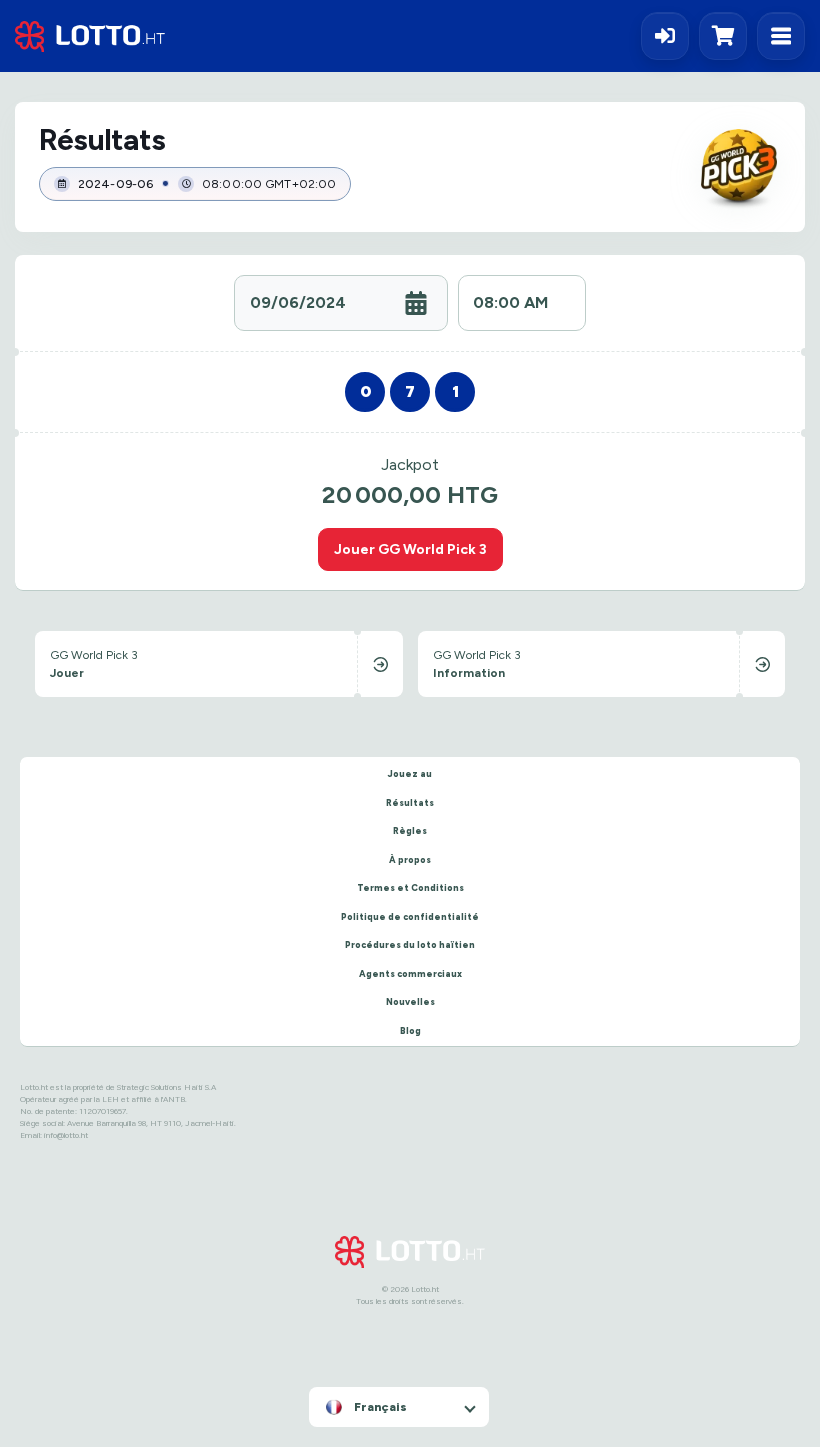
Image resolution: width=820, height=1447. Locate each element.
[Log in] (665, 36)
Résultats (410, 802)
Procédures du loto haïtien (410, 944)
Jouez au (410, 773)
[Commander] (728, 36)
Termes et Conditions (410, 887)
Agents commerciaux (410, 973)
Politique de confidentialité (410, 916)
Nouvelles (410, 1001)
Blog (410, 1030)
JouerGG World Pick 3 (410, 549)
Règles (410, 830)
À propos (410, 859)
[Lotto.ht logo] (90, 36)
